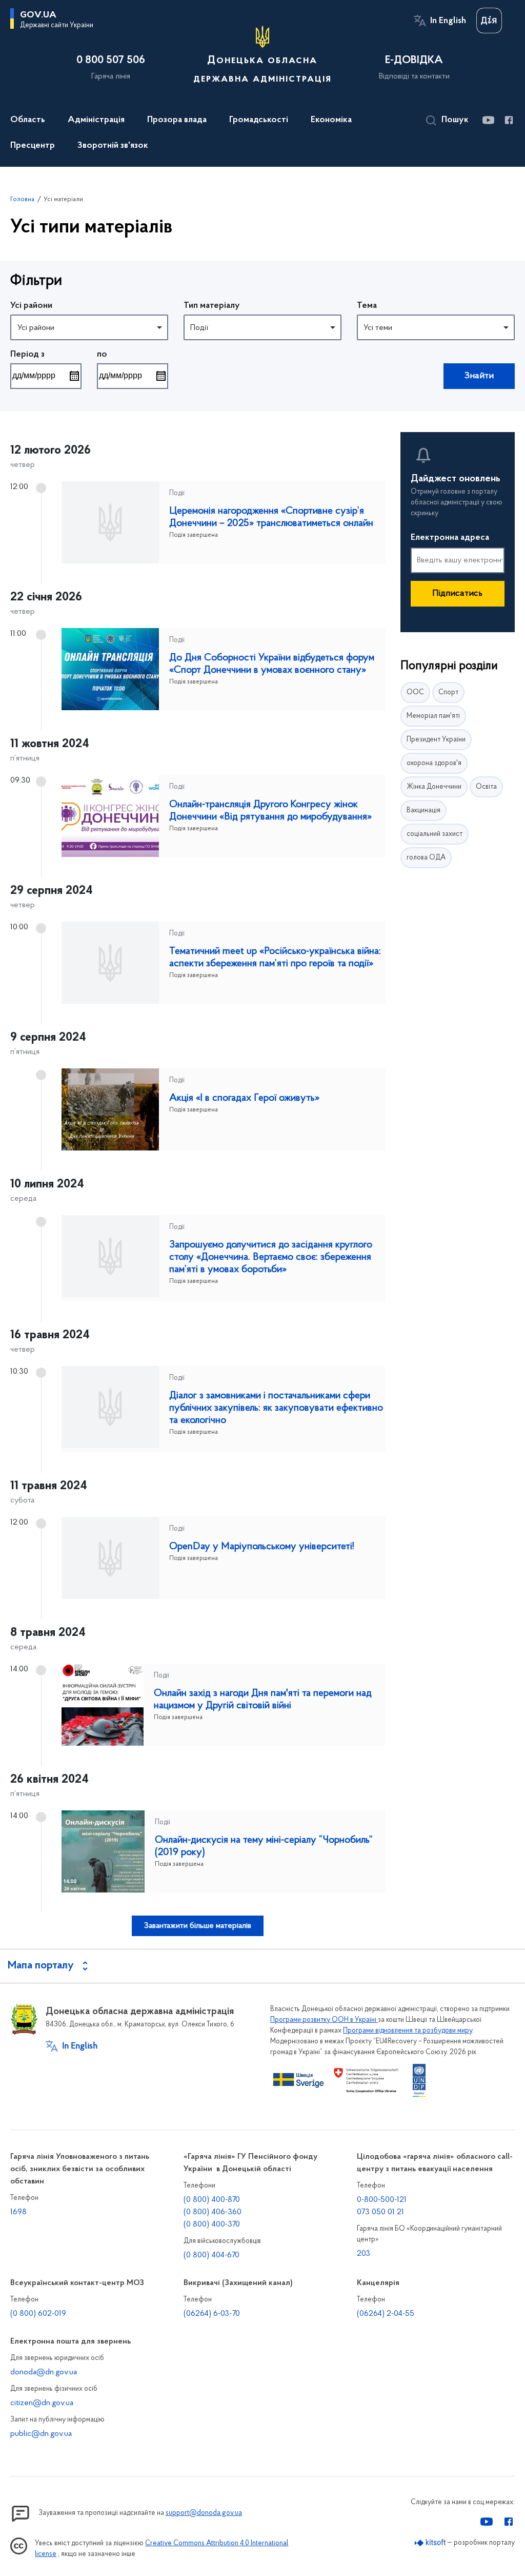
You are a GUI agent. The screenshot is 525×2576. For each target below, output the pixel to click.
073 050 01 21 (380, 2212)
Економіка (331, 120)
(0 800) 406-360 (213, 2212)
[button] (447, 121)
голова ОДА (426, 858)
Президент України (436, 740)
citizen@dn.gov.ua (42, 2403)
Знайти (479, 376)
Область (28, 120)
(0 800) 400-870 (212, 2200)
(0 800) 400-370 (212, 2224)
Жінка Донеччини (434, 787)
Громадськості (259, 120)
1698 (18, 2212)
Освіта (486, 787)
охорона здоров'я (434, 763)
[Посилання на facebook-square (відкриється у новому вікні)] (508, 120)
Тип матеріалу (212, 306)
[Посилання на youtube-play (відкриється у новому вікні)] (488, 120)
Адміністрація (96, 120)
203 (364, 2254)
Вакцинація (423, 811)
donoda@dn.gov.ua (44, 2372)
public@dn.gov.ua (41, 2434)
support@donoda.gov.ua (204, 2513)
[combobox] (89, 327)
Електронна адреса (450, 538)
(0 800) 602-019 (38, 2314)
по (102, 355)
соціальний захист (435, 834)
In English (448, 21)
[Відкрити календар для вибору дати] (74, 376)
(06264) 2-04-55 (386, 2314)
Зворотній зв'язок (113, 146)
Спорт (448, 692)
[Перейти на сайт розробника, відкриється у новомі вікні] (430, 2543)
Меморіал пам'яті (433, 716)
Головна (22, 199)
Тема (367, 306)
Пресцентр (33, 146)
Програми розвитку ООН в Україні (324, 2020)
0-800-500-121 (382, 2200)
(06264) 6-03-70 (212, 2314)
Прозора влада (177, 120)
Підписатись (457, 594)
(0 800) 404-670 (211, 2255)
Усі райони (31, 306)
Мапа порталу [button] (41, 1966)
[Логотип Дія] (489, 21)
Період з (27, 355)
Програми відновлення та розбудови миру (408, 2031)
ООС (415, 692)
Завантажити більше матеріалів (198, 1926)
